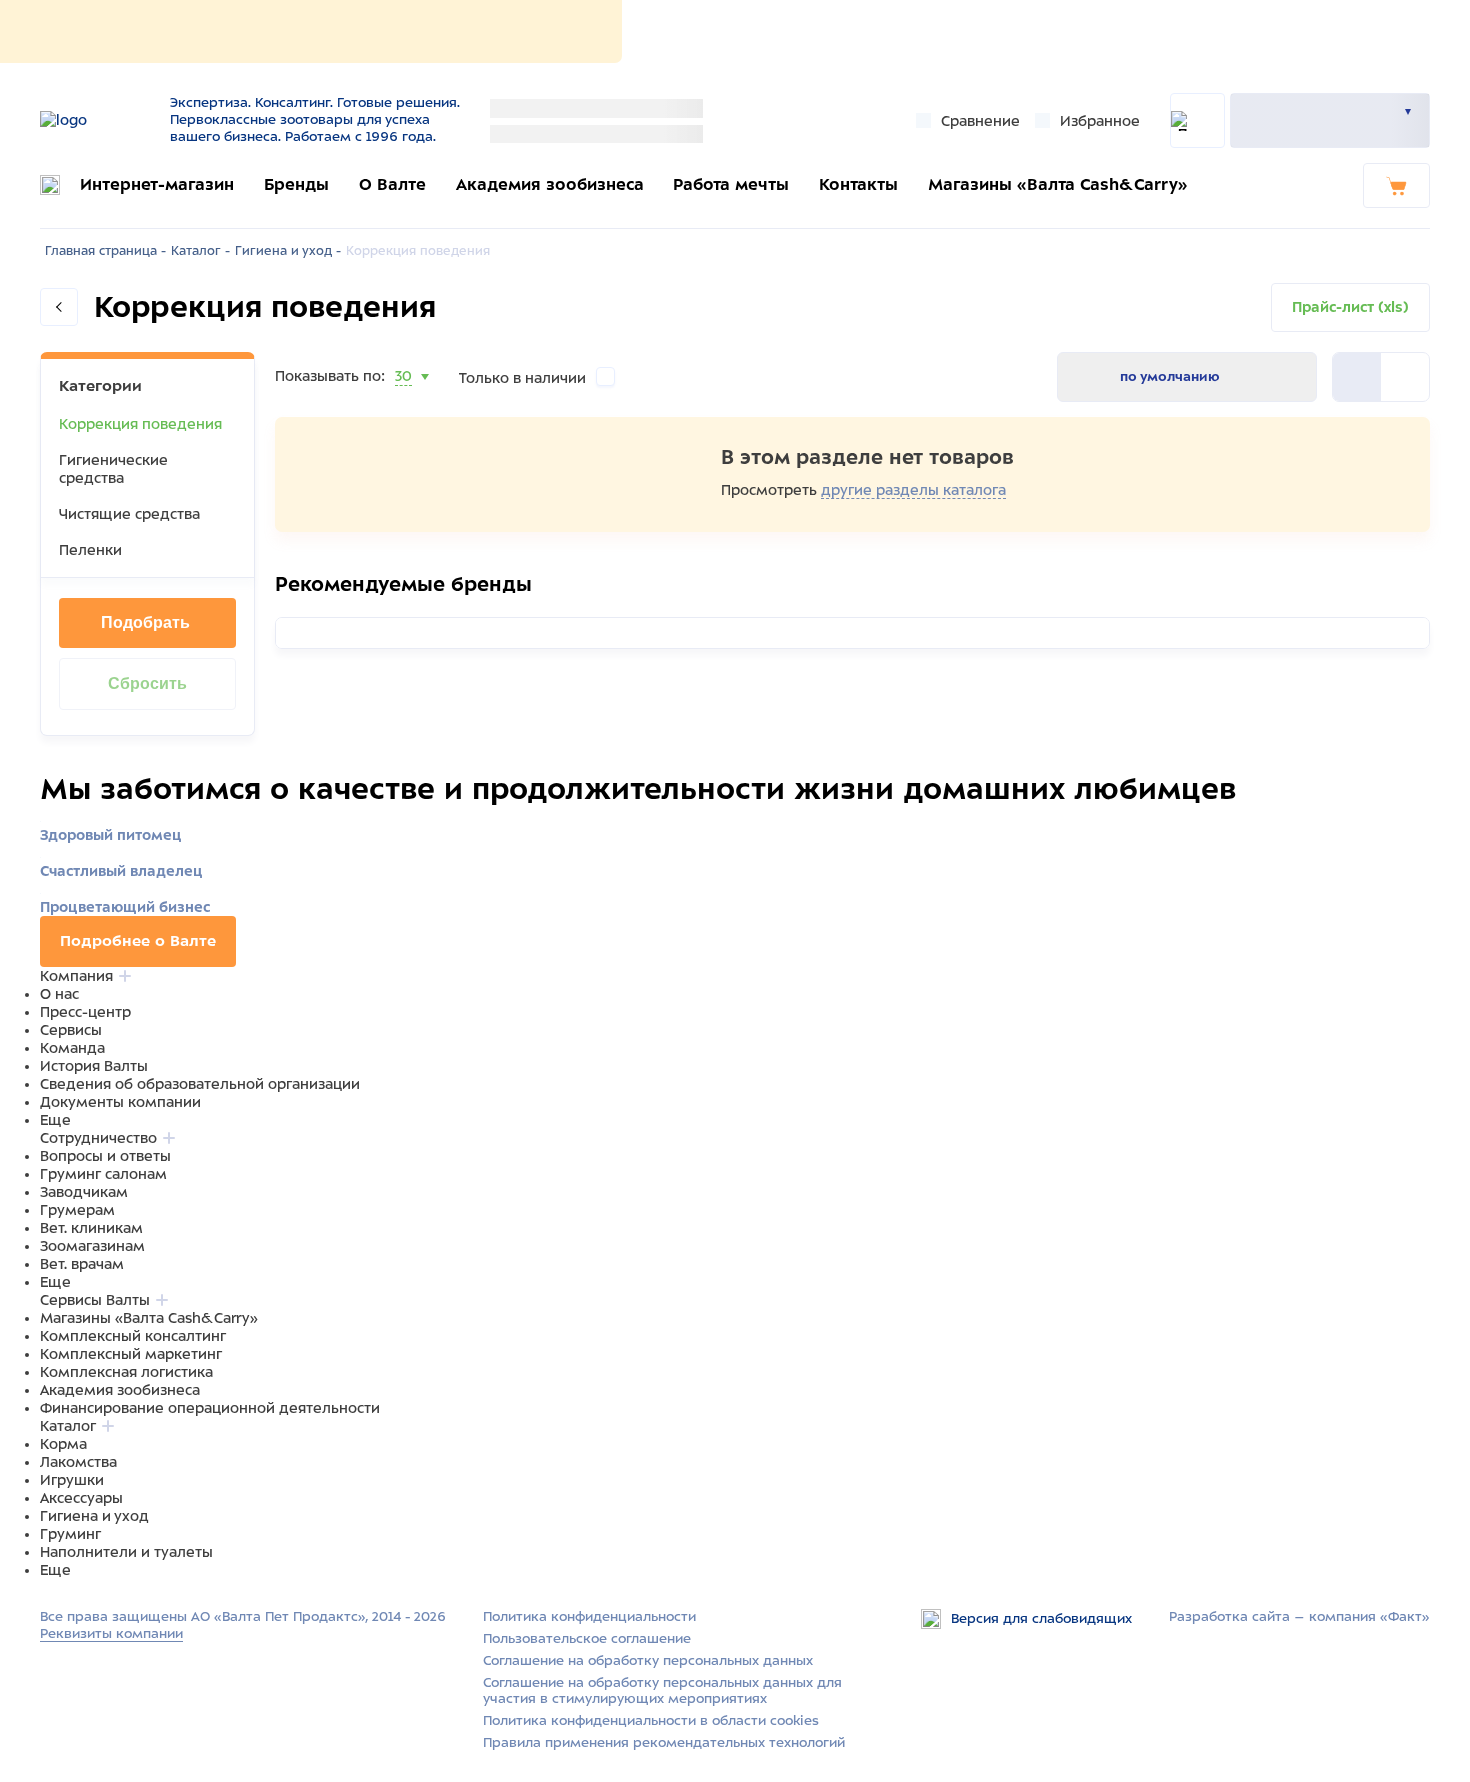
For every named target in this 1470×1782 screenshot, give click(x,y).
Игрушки (72, 1480)
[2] (1357, 377)
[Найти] (1197, 120)
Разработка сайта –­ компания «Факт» (1299, 1616)
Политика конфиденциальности (589, 1616)
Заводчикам (84, 1192)
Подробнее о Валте (138, 941)
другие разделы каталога (913, 490)
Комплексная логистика (126, 1372)
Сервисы (71, 1030)
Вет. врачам (82, 1264)
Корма (63, 1444)
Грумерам (77, 1210)
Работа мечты (731, 184)
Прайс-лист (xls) (1350, 307)
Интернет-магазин (157, 184)
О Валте (392, 184)
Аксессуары (81, 1498)
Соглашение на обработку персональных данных (648, 1660)
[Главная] (97, 120)
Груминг (70, 1534)
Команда (72, 1048)
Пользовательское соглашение (587, 1638)
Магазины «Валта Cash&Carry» (1058, 184)
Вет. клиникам (91, 1228)
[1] (1405, 377)
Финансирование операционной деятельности (210, 1408)
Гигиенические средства (113, 469)
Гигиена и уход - (288, 251)
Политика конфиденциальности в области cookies (651, 1720)
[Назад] (59, 307)
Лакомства (78, 1462)
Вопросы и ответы (105, 1156)
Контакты (858, 184)
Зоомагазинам (92, 1246)
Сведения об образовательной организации (200, 1084)
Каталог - (200, 251)
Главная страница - (105, 251)
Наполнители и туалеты (126, 1552)
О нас (59, 994)
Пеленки (90, 550)
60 (405, 401)
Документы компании (120, 1102)
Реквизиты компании (111, 1633)
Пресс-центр (85, 1012)
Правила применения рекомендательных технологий (664, 1742)
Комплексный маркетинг (131, 1354)
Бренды (296, 184)
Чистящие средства (129, 514)
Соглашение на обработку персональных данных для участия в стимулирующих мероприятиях (662, 1691)
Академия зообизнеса (550, 184)
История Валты (94, 1066)
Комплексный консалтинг (133, 1336)
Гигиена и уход (94, 1516)
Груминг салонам (103, 1174)
